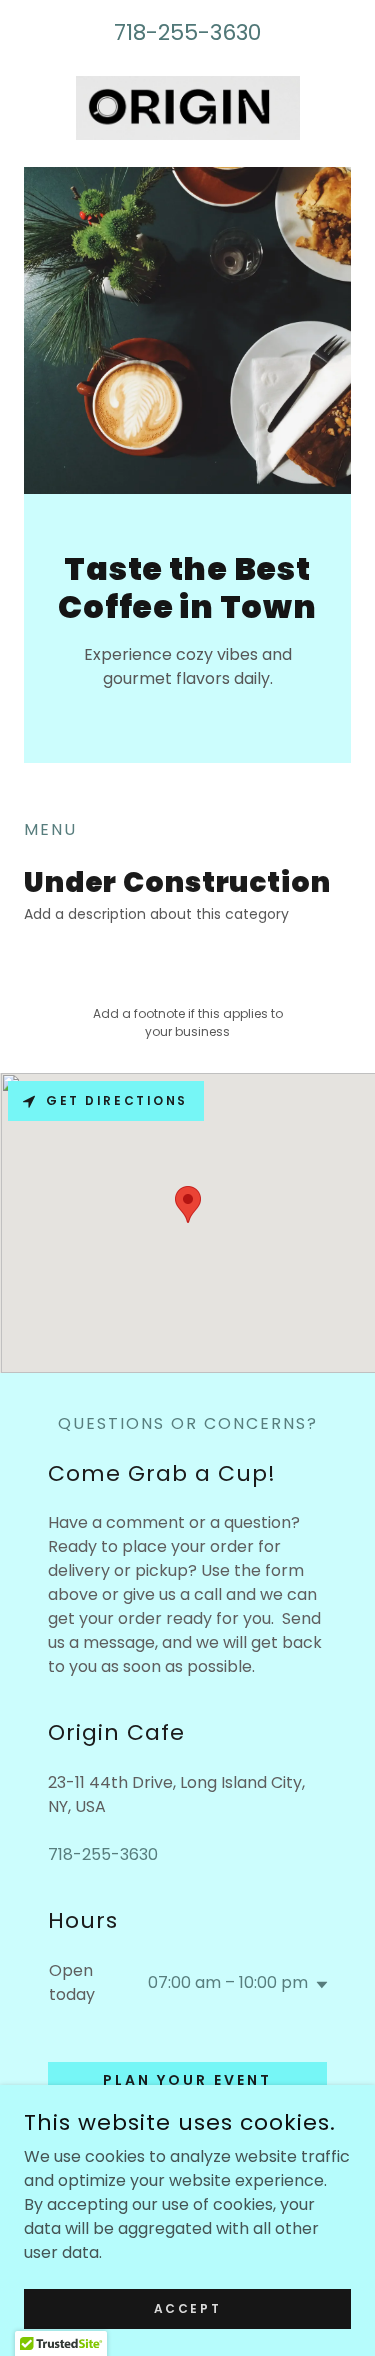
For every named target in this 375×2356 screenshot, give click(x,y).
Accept (187, 2307)
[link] (188, 108)
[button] (318, 1985)
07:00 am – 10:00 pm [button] (228, 1982)
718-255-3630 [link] (187, 32)
